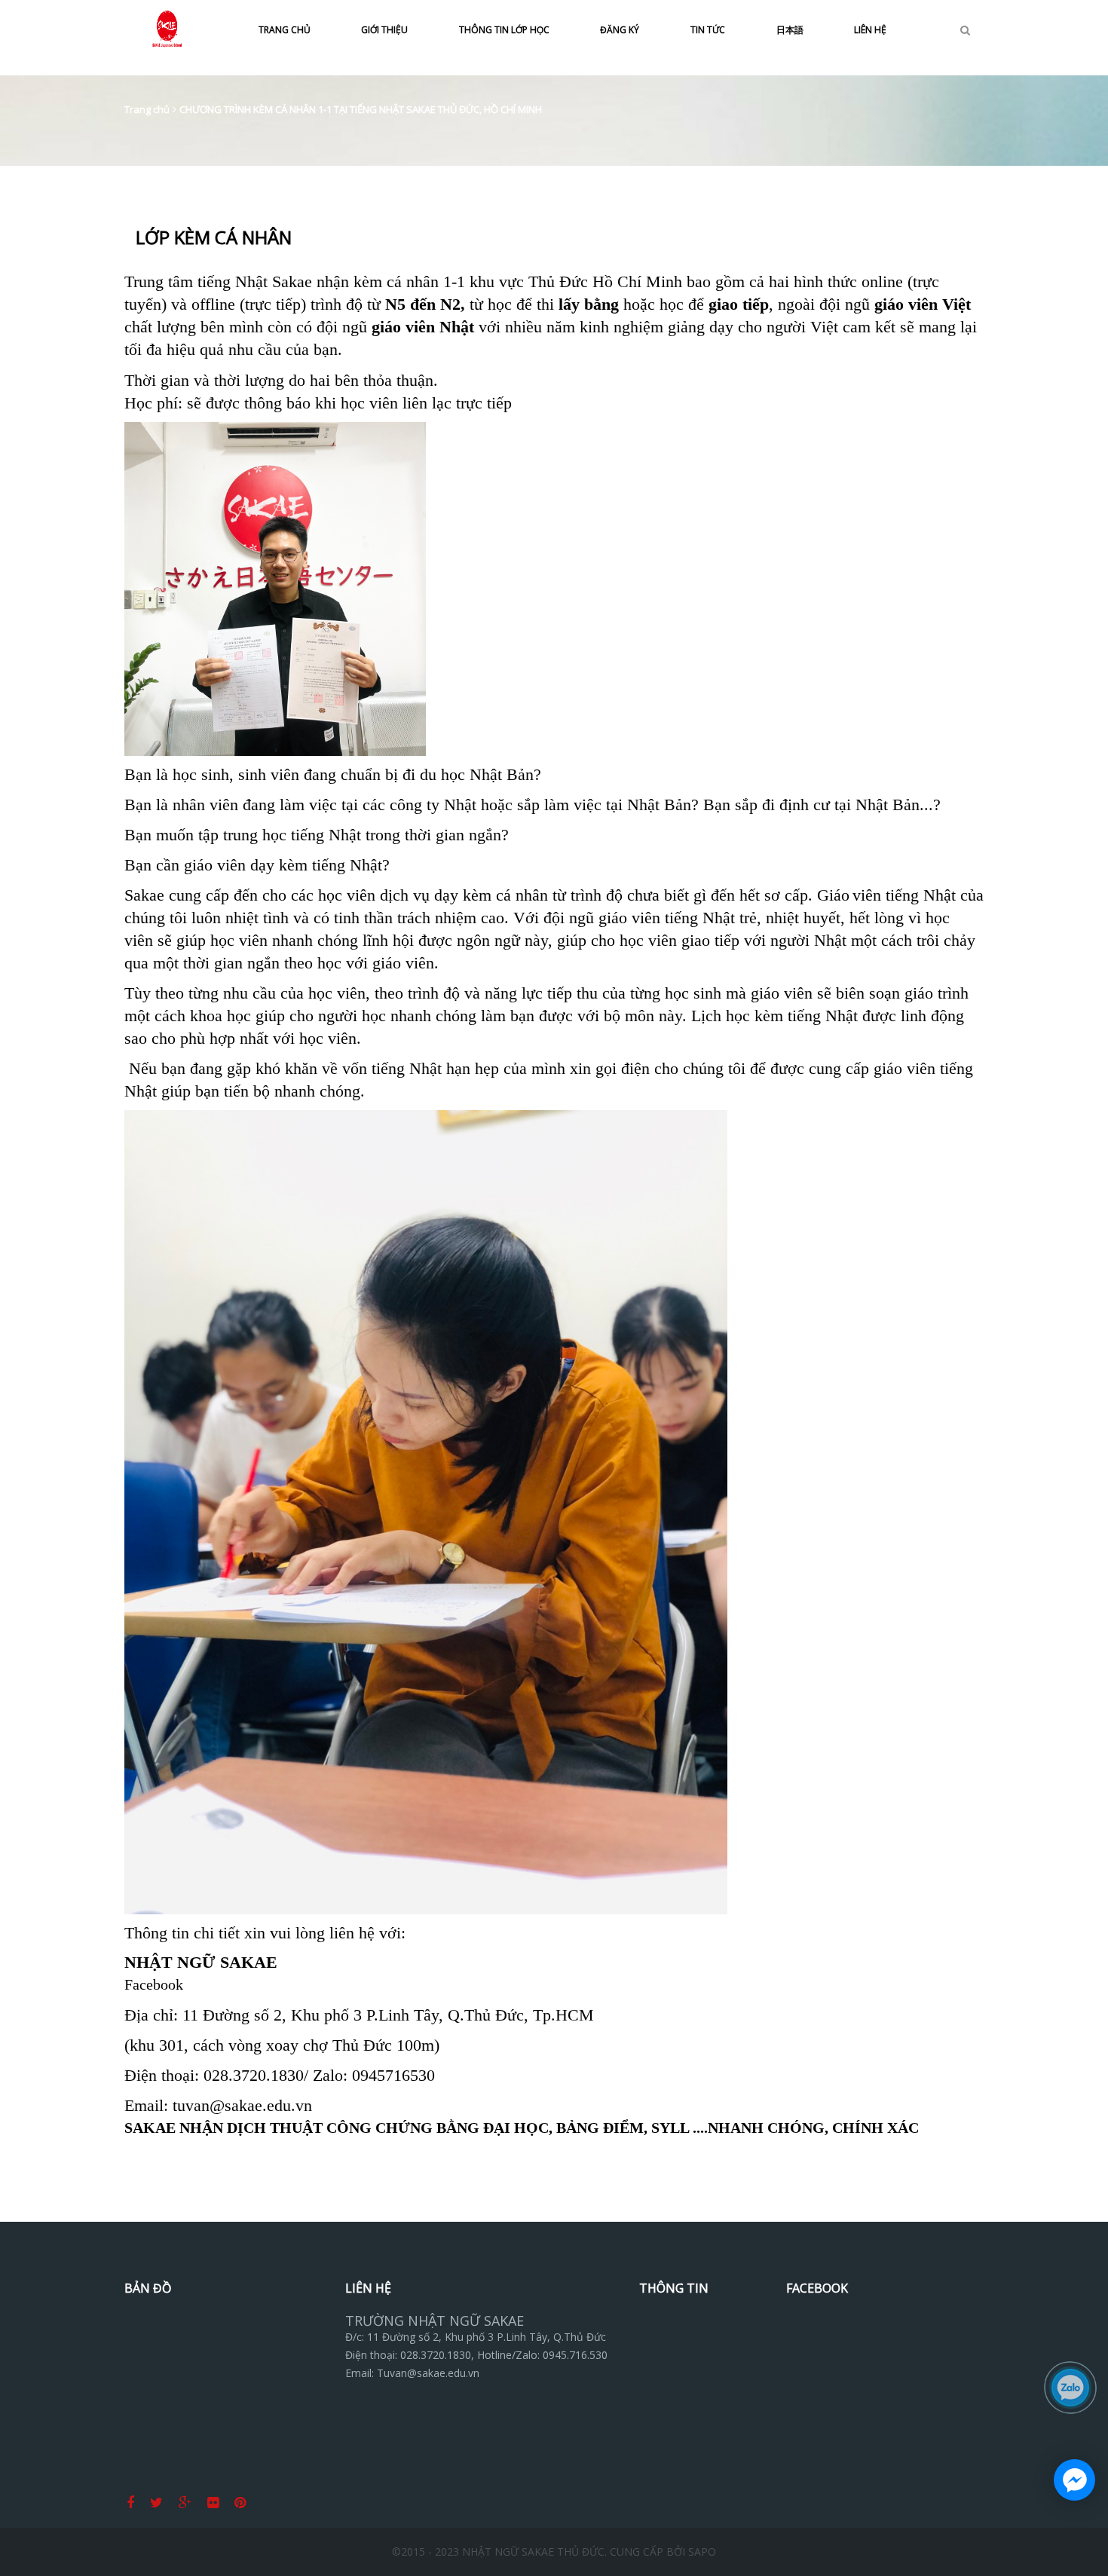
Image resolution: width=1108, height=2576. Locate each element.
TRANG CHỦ (285, 30)
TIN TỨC (708, 30)
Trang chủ (147, 109)
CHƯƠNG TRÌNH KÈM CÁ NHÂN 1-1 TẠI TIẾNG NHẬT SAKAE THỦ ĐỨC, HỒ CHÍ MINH (361, 109)
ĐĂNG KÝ (620, 30)
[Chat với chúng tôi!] (1074, 2480)
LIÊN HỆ (870, 30)
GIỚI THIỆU (384, 30)
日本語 (790, 30)
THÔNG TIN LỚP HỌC (504, 30)
